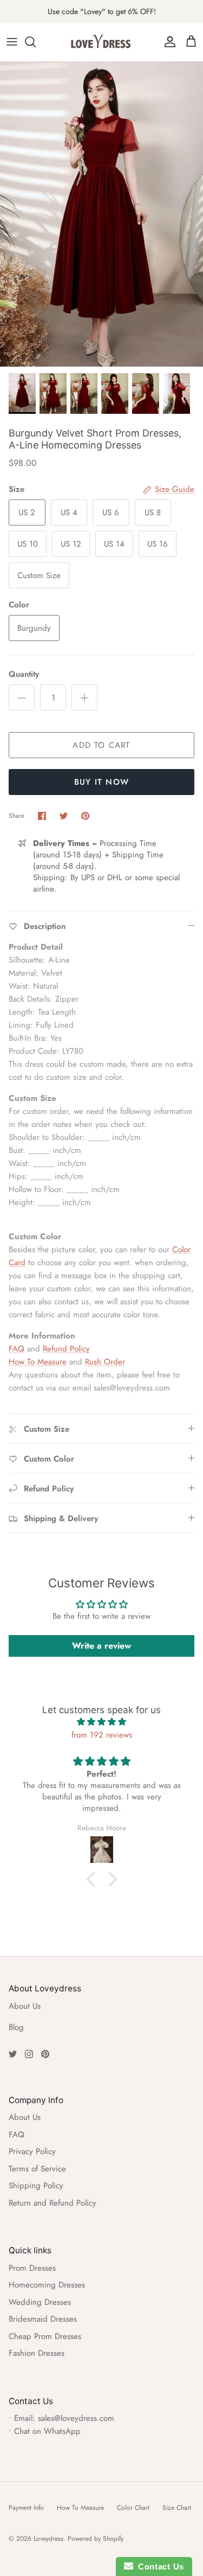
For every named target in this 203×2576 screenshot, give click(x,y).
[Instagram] (29, 2054)
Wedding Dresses (40, 2302)
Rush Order (105, 1362)
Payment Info (26, 2508)
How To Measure (38, 1362)
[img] (101, 1722)
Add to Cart (101, 745)
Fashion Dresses (37, 2353)
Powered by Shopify (96, 2539)
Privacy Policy (32, 2151)
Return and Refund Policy (53, 2203)
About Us (25, 2006)
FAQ (17, 1349)
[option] (101, 214)
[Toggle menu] (12, 42)
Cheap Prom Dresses (45, 2336)
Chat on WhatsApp (47, 2431)
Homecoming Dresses (47, 2285)
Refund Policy (66, 1349)
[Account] (167, 42)
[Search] (36, 42)
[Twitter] (13, 2054)
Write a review (101, 1646)
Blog (16, 2027)
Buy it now (101, 782)
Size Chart (177, 2508)
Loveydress (48, 2539)
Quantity (24, 674)
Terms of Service (37, 2169)
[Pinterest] (45, 2054)
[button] (93, 1879)
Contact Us (159, 2567)
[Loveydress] (102, 42)
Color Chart (133, 2508)
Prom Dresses (32, 2268)
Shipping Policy (36, 2186)
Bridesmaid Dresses (43, 2319)
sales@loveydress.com (76, 2418)
